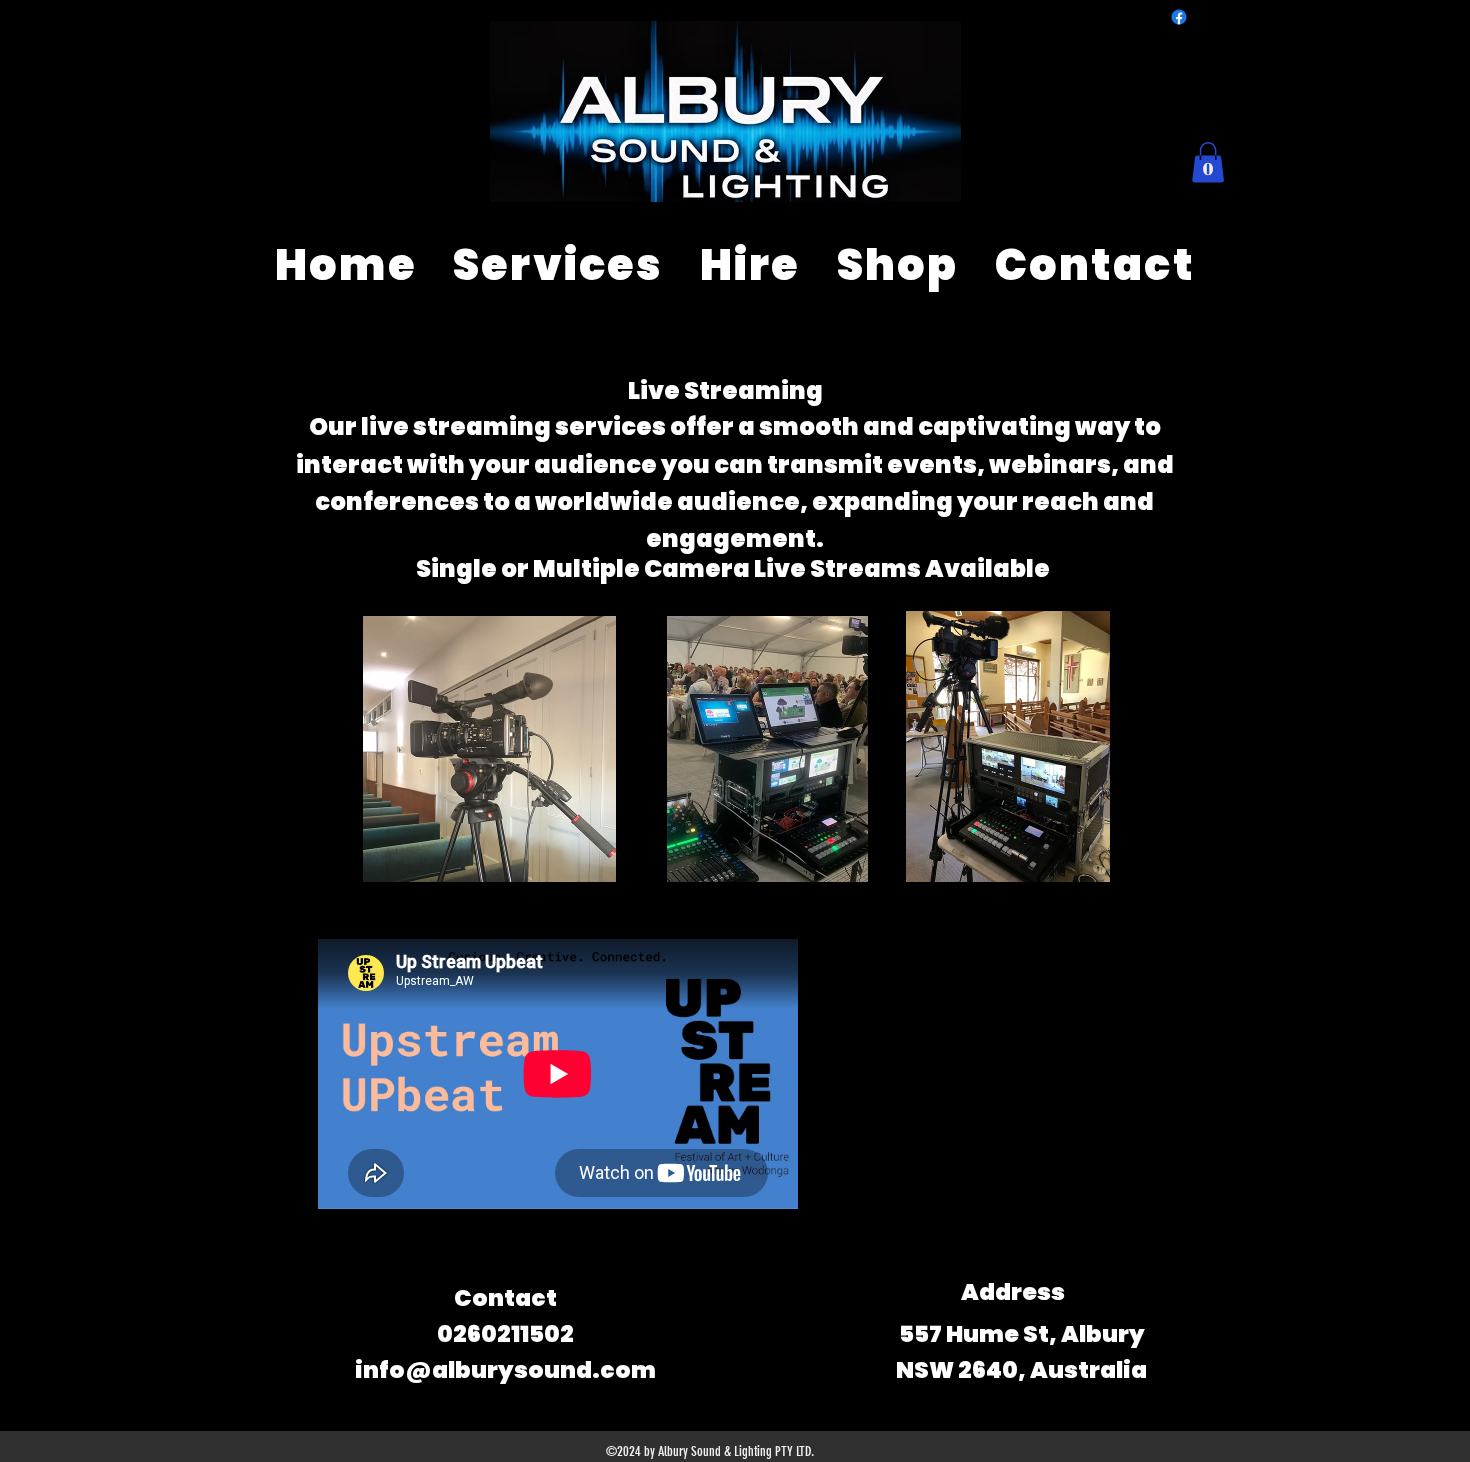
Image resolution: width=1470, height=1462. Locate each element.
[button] (1208, 162)
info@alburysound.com (505, 1370)
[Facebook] (1179, 17)
